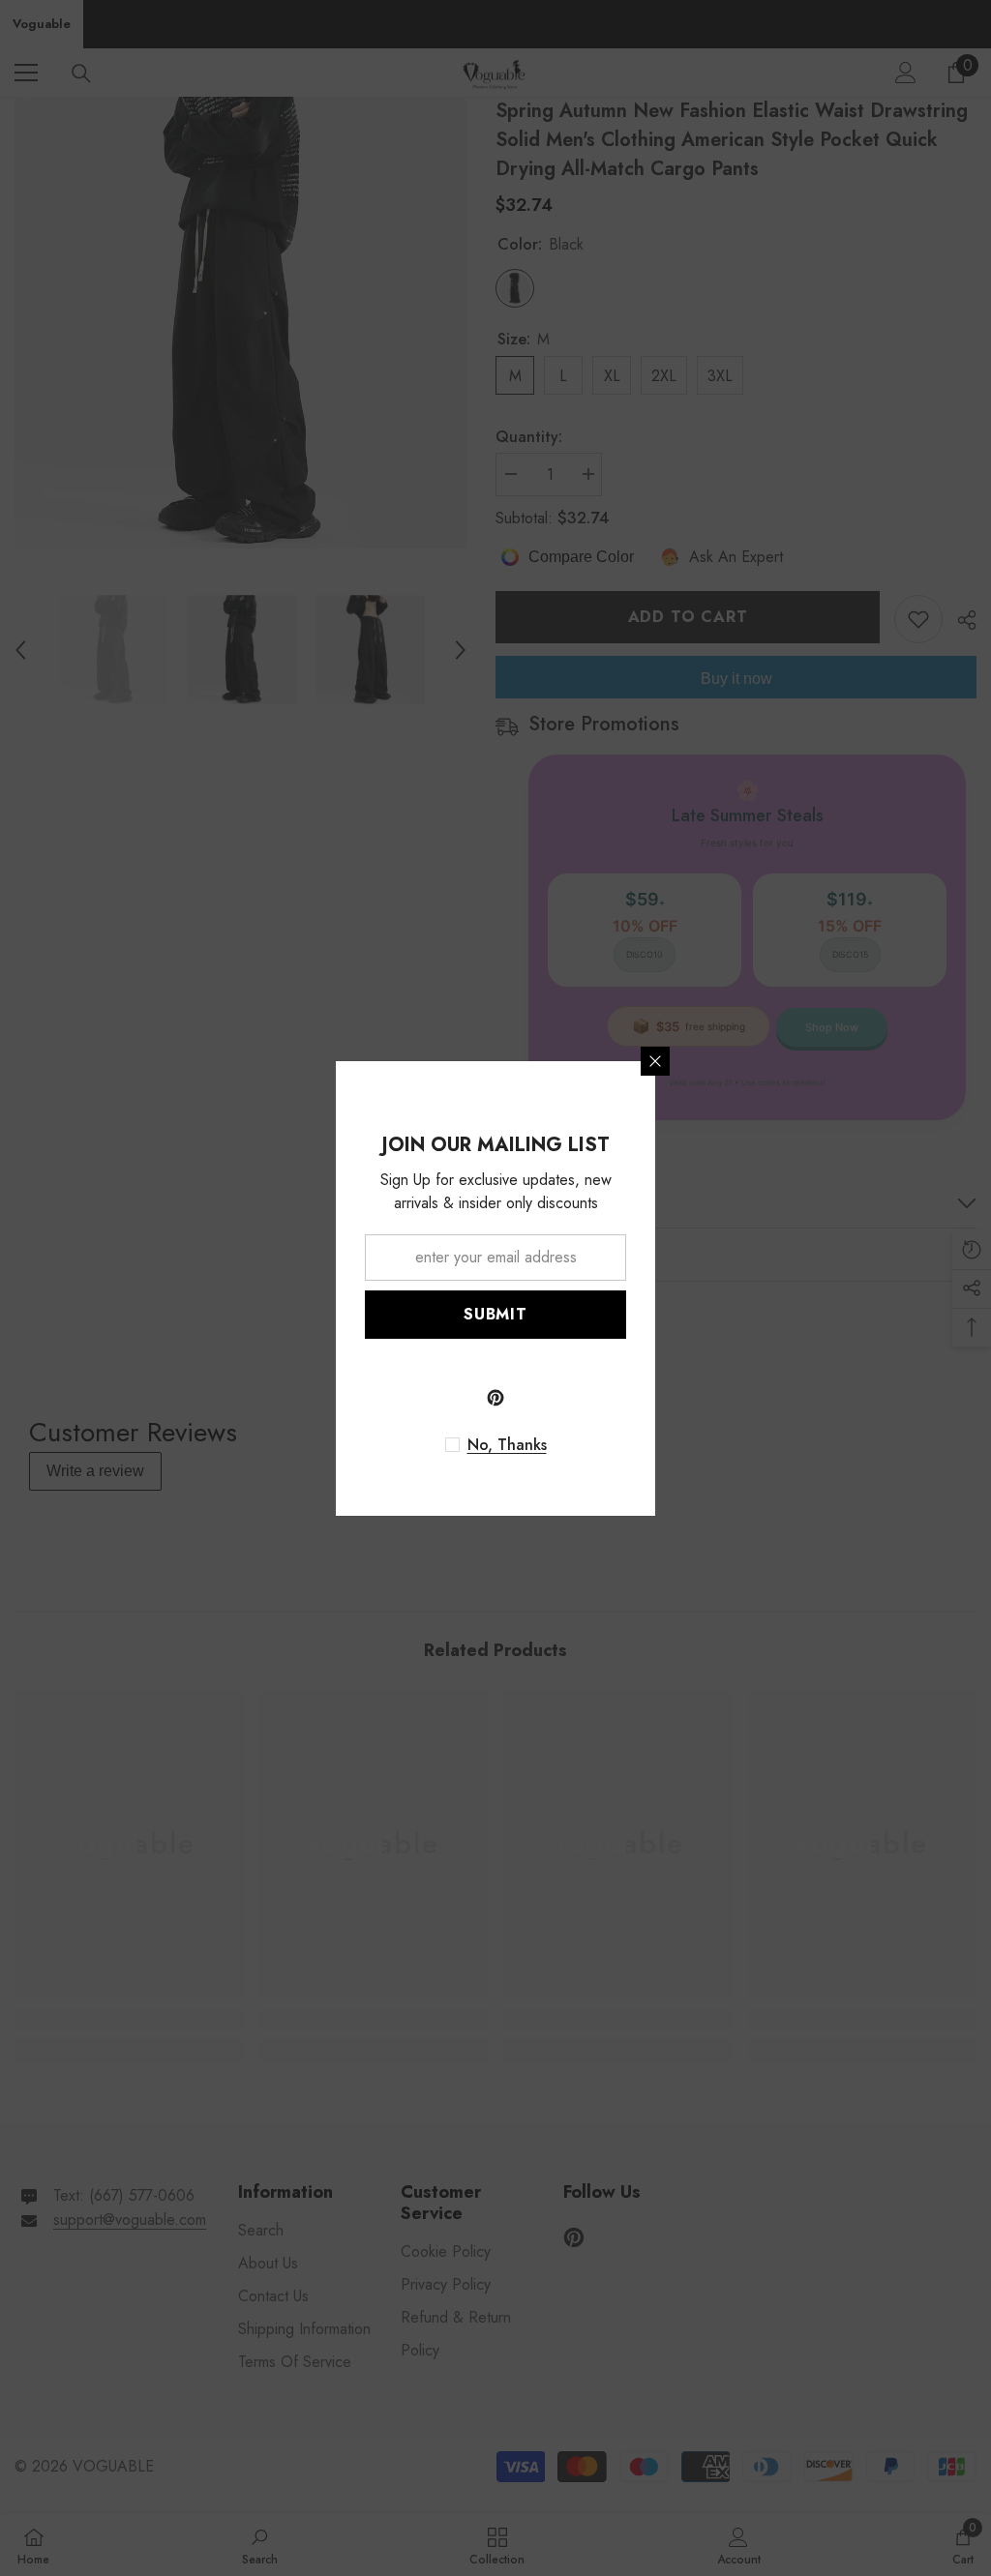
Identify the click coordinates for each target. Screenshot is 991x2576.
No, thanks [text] (507, 1445)
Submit (495, 1314)
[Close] (655, 1061)
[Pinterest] (495, 1398)
